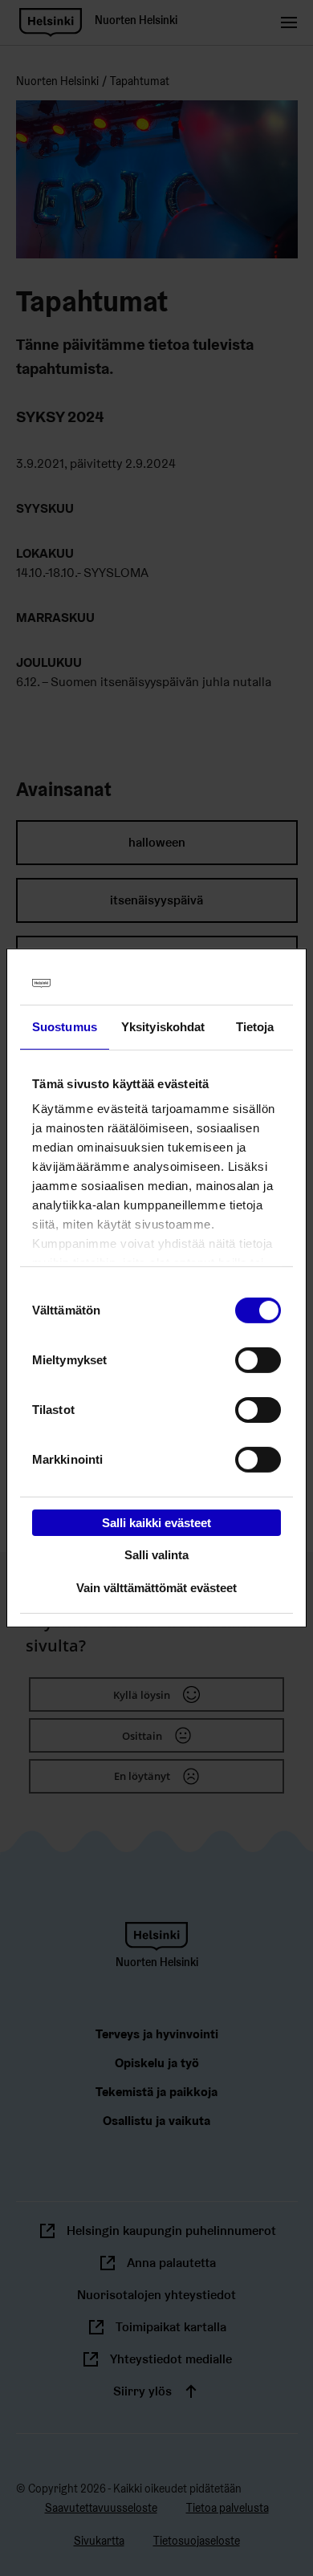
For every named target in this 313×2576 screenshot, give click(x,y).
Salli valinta (156, 1555)
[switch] (258, 1359)
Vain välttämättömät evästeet (156, 1588)
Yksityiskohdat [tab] (163, 1026)
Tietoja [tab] (255, 1026)
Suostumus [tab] (65, 1026)
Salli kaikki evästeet (156, 1522)
